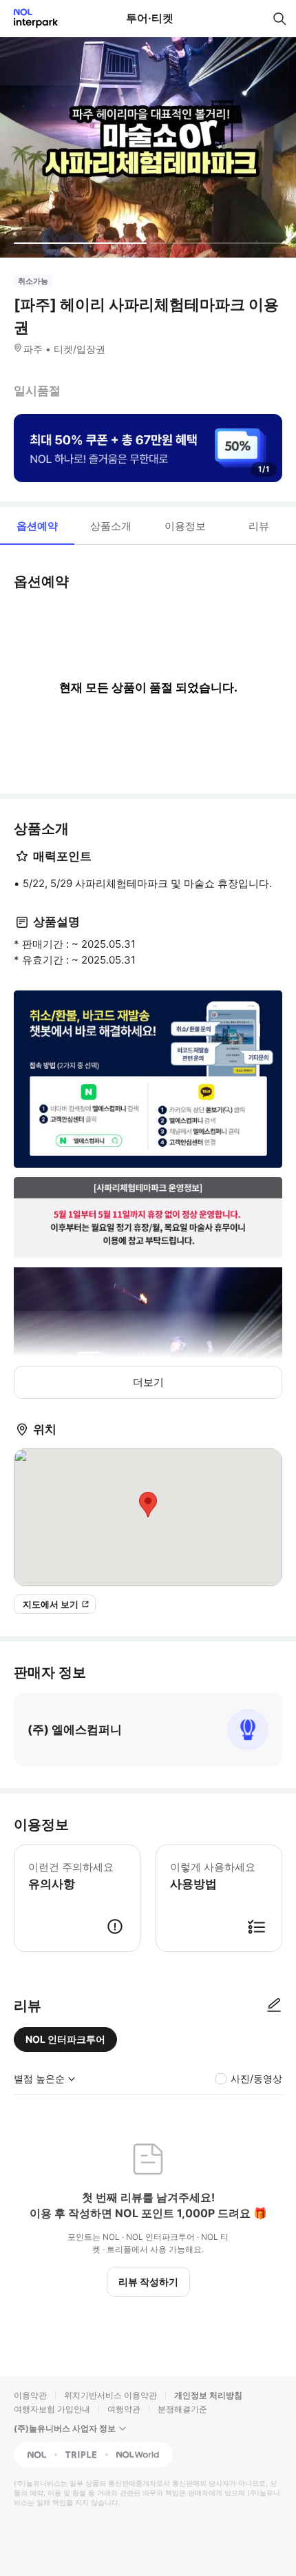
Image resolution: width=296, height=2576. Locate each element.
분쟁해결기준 (182, 2409)
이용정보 (185, 526)
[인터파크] (30, 18)
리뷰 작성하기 (148, 2282)
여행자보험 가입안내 (52, 2409)
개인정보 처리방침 (208, 2395)
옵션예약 (37, 526)
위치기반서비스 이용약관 (110, 2395)
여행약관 (124, 2409)
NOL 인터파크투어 (65, 2039)
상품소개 (111, 526)
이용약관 (30, 2395)
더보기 (148, 1382)
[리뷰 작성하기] (274, 2006)
